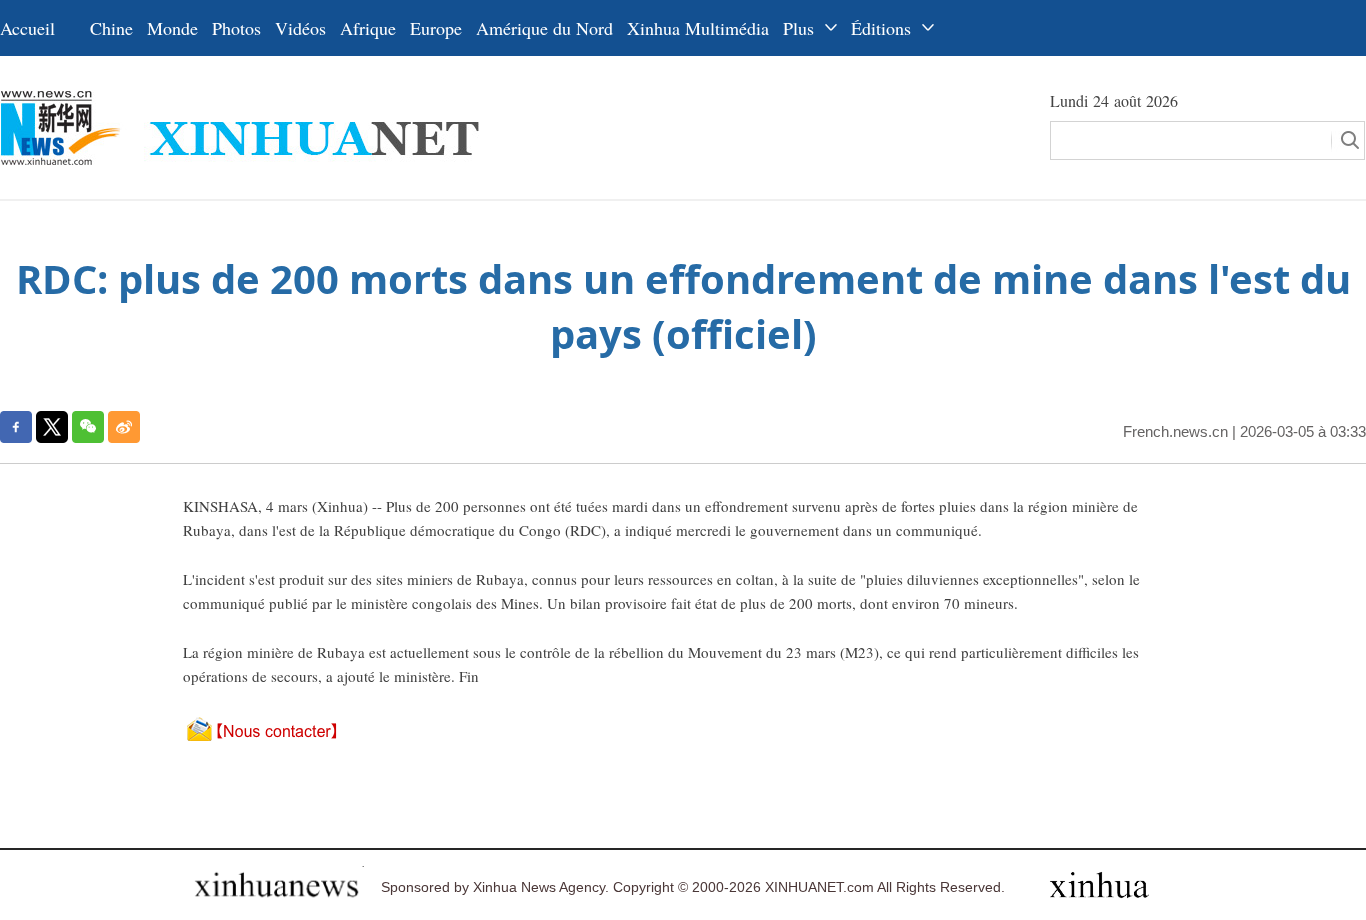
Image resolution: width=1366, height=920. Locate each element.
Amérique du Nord (544, 28)
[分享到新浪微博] (124, 427)
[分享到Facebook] (16, 427)
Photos (236, 28)
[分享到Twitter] (52, 427)
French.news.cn (1175, 431)
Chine (111, 28)
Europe (436, 28)
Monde (172, 28)
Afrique (368, 28)
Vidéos (300, 28)
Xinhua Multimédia (698, 28)
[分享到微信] (88, 427)
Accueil (27, 28)
